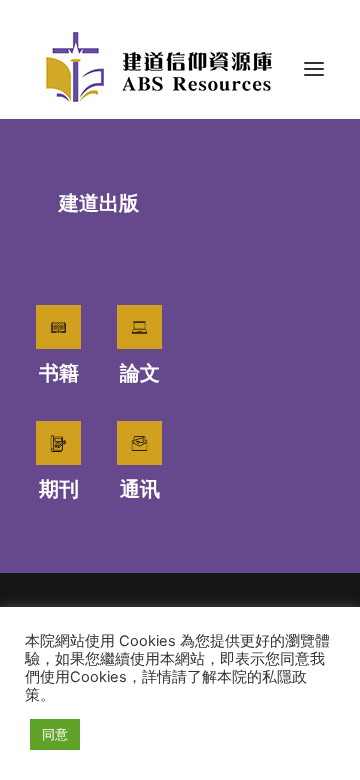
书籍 (59, 373)
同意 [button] (55, 734)
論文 (140, 373)
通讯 (140, 489)
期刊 (59, 489)
